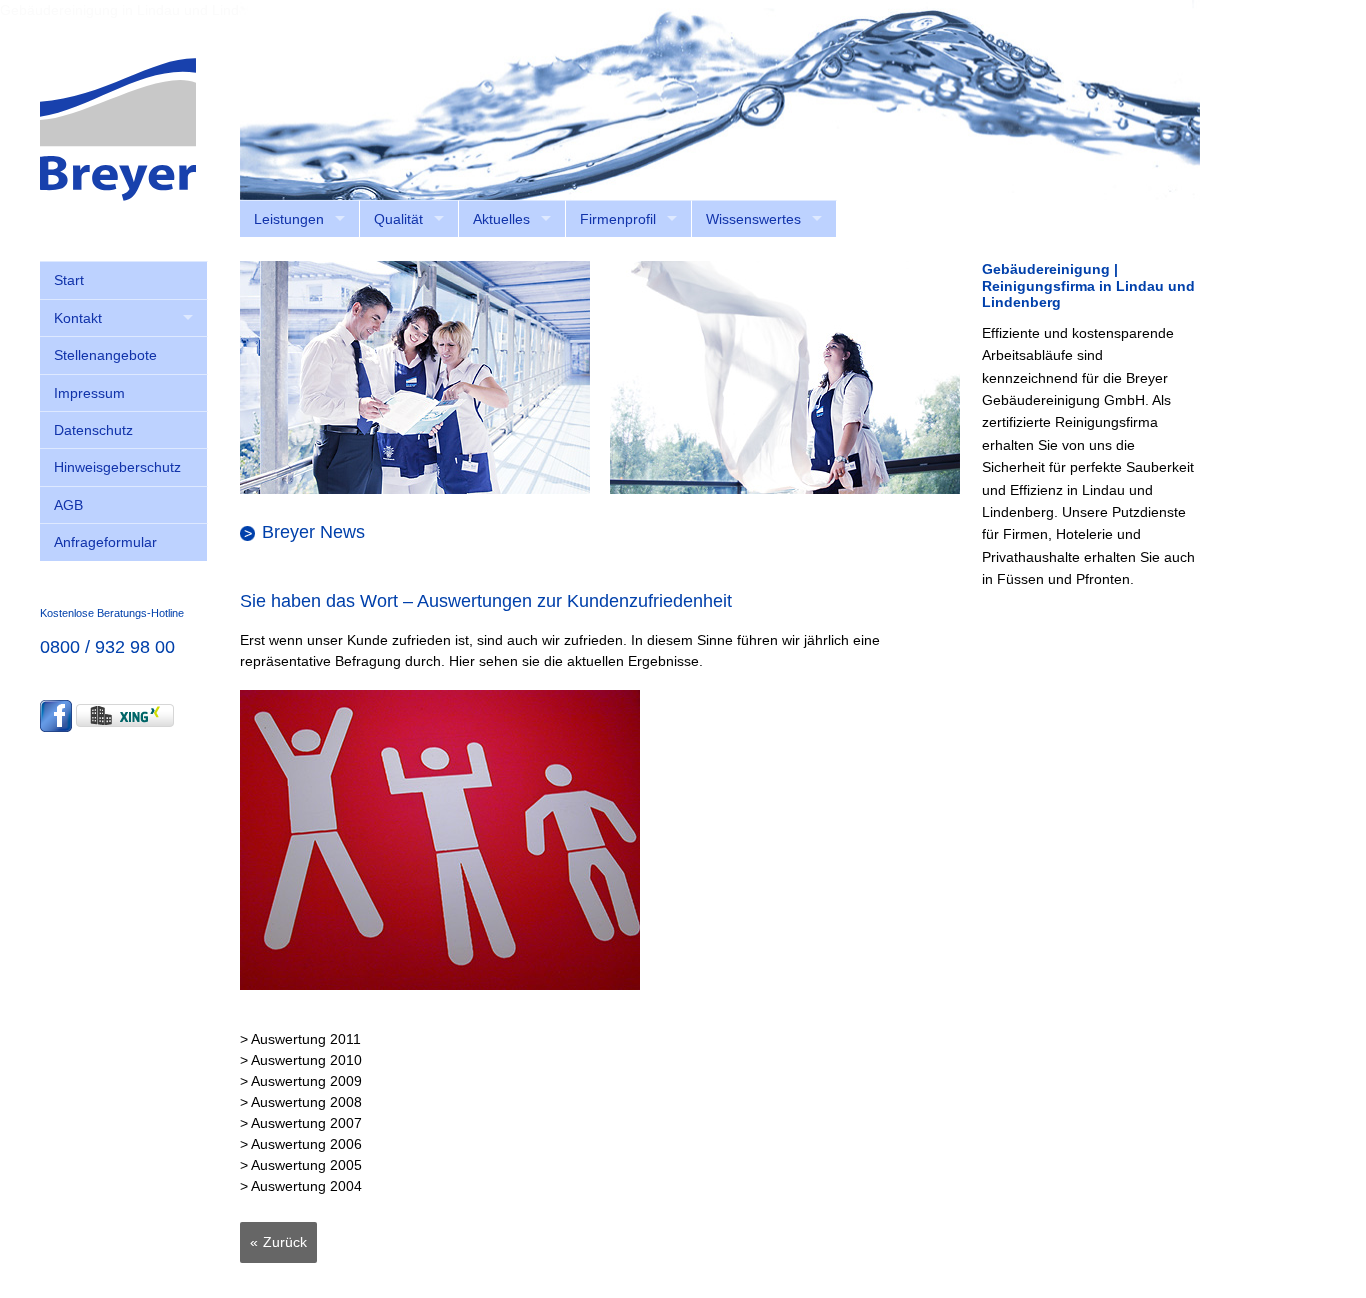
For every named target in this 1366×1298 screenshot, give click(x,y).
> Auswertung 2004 (301, 1186)
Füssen (1020, 579)
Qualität (398, 219)
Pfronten (1103, 579)
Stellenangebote (105, 355)
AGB (68, 505)
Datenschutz (93, 430)
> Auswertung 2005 (301, 1165)
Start (69, 280)
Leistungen (289, 219)
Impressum (89, 393)
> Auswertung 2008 (301, 1102)
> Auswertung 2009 (301, 1081)
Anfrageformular (105, 542)
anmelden (1168, 210)
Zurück (285, 1242)
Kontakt (78, 318)
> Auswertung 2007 (301, 1123)
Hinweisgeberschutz (117, 467)
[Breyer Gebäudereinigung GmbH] (118, 128)
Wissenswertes (753, 219)
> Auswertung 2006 (301, 1144)
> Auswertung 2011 (300, 1039)
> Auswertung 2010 (301, 1060)
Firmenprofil (618, 219)
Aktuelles (501, 219)
